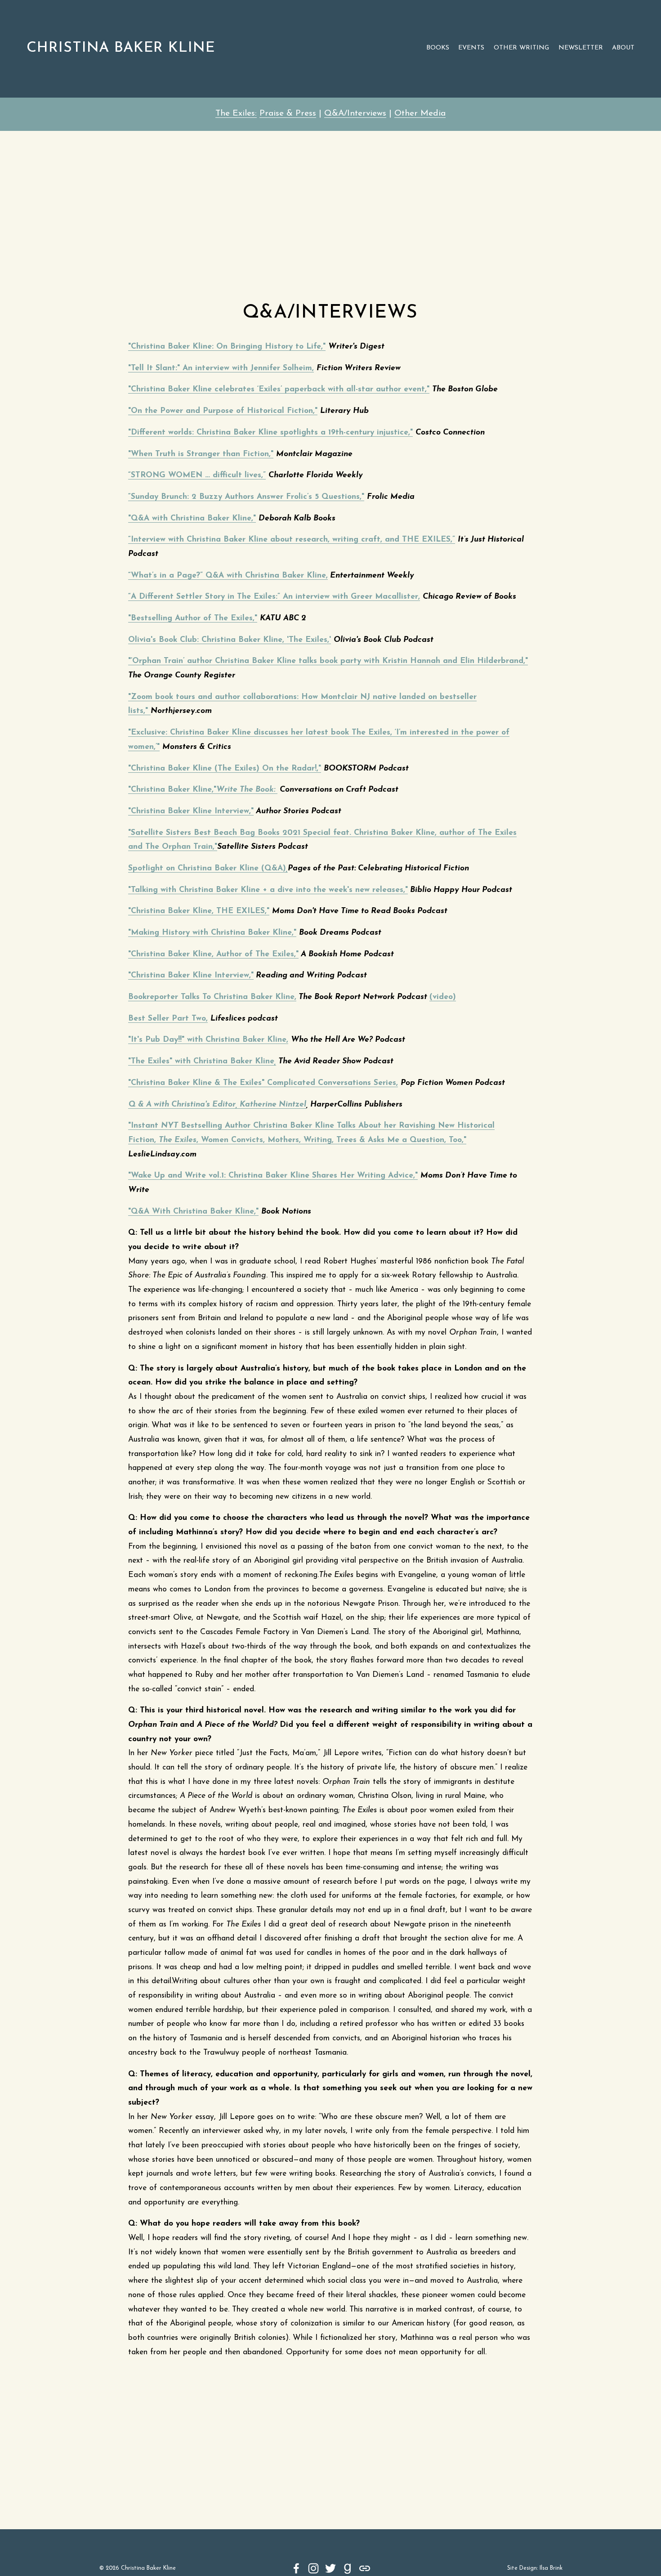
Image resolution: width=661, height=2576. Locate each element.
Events (471, 48)
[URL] (365, 2568)
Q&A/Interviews (355, 114)
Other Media (420, 114)
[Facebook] (296, 2568)
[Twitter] (330, 2568)
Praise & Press (288, 114)
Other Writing (521, 48)
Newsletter (581, 48)
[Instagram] (313, 2568)
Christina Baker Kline (121, 48)
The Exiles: (236, 114)
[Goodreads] (348, 2568)
